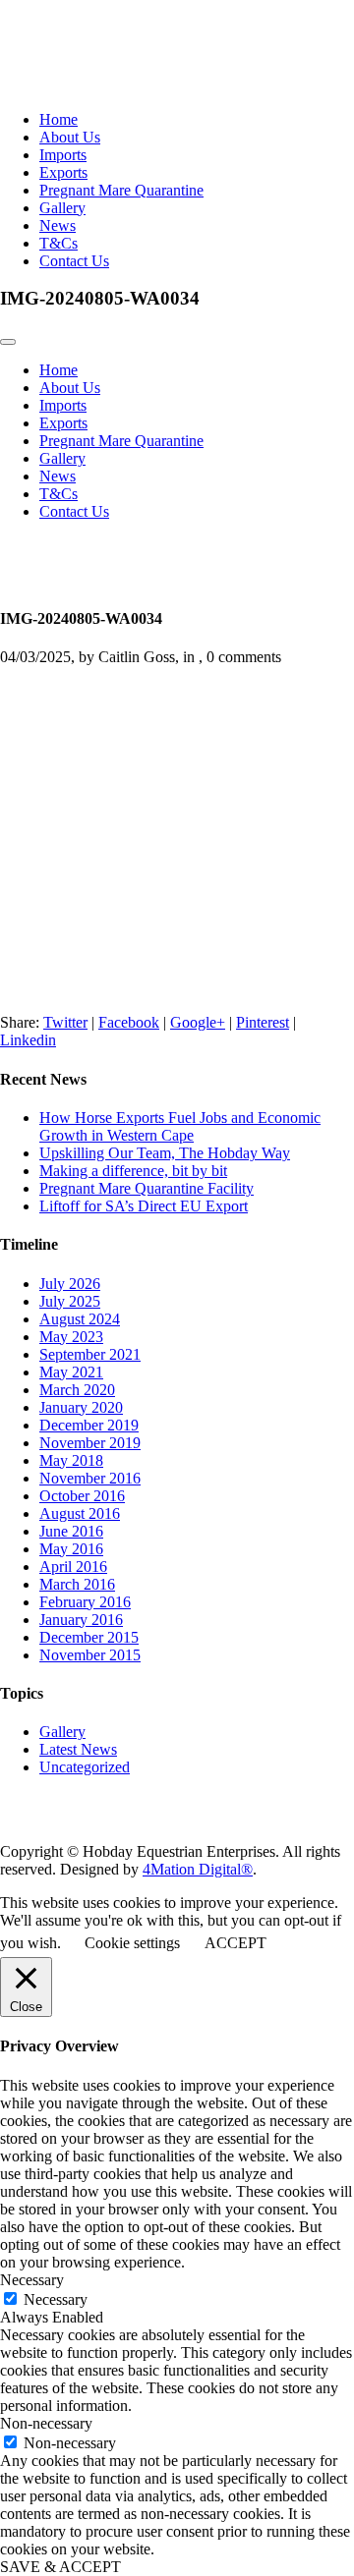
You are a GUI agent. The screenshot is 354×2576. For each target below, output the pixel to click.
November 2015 (90, 1655)
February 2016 (85, 1602)
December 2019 (89, 1425)
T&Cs (59, 243)
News (58, 225)
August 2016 (80, 1513)
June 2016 (71, 1531)
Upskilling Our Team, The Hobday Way (165, 1153)
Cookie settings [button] (132, 1943)
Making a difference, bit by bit (133, 1171)
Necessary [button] (32, 2280)
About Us (70, 137)
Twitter (65, 1022)
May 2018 (71, 1460)
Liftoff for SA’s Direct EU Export (144, 1206)
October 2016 (82, 1496)
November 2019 (90, 1443)
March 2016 (77, 1584)
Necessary (56, 2299)
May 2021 (71, 1372)
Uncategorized (85, 1767)
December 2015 (89, 1637)
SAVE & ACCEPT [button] (60, 2567)
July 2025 (70, 1301)
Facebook (129, 1022)
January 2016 (81, 1620)
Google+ (198, 1022)
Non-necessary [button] (46, 2423)
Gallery (62, 208)
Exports (63, 172)
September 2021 (90, 1354)
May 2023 (71, 1337)
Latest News (78, 1749)
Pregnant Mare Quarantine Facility (147, 1188)
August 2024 (80, 1319)
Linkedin (28, 1040)
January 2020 (81, 1407)
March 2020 (77, 1390)
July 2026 (70, 1284)
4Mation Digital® (198, 1869)
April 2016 (73, 1567)
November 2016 (90, 1478)
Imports (63, 155)
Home (59, 119)
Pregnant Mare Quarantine (121, 190)
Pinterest (263, 1022)
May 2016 (71, 1549)
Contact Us (74, 261)
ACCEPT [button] (236, 1943)
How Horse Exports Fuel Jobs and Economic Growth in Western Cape (180, 1126)
